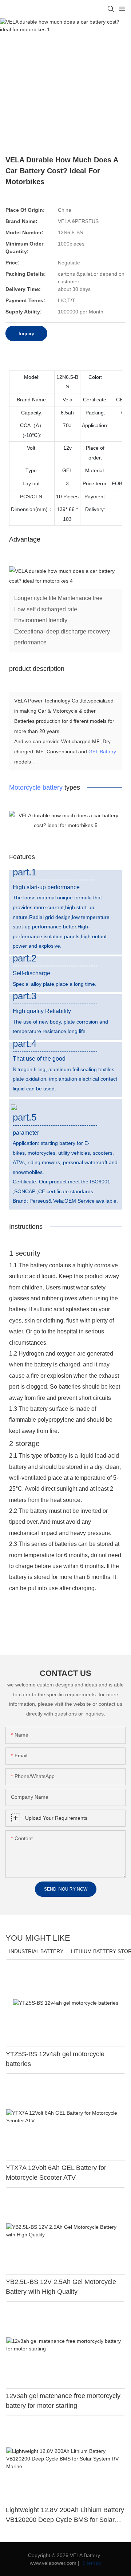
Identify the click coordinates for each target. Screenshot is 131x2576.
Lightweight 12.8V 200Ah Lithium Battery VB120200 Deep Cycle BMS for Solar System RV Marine (65, 2516)
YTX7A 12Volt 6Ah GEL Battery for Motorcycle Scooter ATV (56, 2173)
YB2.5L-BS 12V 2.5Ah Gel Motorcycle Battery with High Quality (61, 2287)
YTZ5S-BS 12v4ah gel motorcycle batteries (55, 2059)
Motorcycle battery (36, 787)
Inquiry (26, 333)
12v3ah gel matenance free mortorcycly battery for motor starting (63, 2401)
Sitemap (91, 2563)
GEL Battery (102, 752)
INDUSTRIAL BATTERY (36, 1951)
